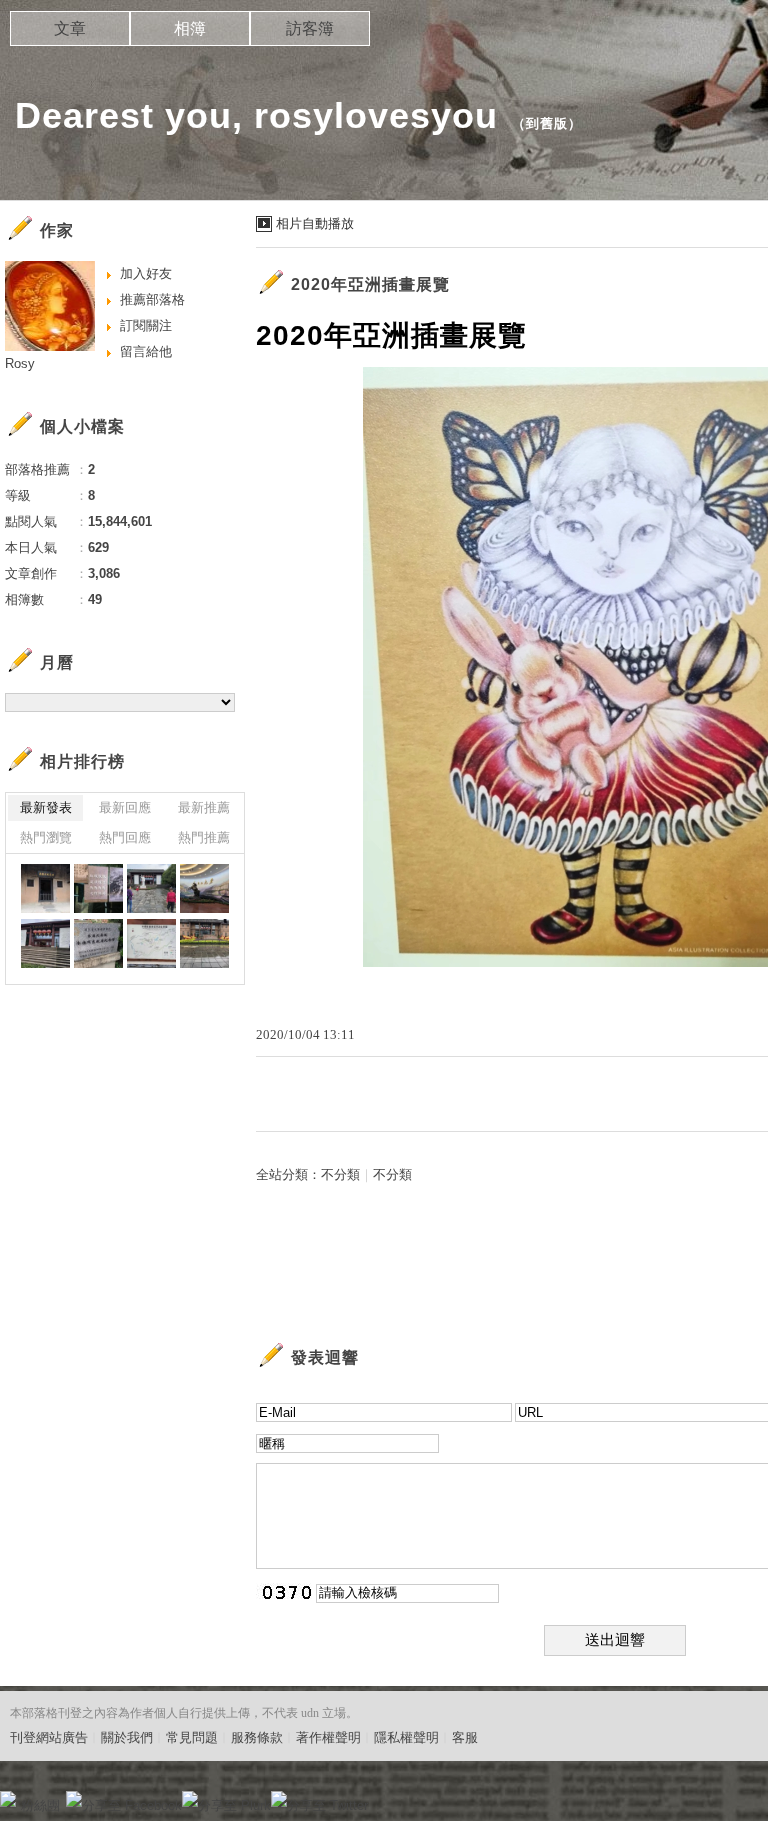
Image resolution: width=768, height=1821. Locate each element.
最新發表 (46, 807)
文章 (70, 28)
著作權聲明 (328, 1737)
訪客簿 (310, 28)
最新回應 (125, 807)
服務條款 (257, 1737)
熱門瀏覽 (46, 837)
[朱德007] (151, 888)
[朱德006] (204, 888)
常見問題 (192, 1737)
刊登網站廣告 (49, 1737)
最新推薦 (204, 807)
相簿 (190, 28)
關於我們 (127, 1737)
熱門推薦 (204, 837)
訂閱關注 (146, 325)
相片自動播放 (315, 223)
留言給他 (146, 351)
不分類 (340, 1174)
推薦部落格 (152, 299)
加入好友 (146, 273)
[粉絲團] (8, 1799)
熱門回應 (125, 837)
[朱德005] (45, 943)
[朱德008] (98, 888)
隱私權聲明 (406, 1737)
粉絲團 (40, 1805)
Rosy (20, 363)
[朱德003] (151, 943)
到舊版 (547, 123)
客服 (465, 1737)
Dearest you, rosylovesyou (256, 115)
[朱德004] (98, 943)
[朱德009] (45, 888)
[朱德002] (204, 943)
